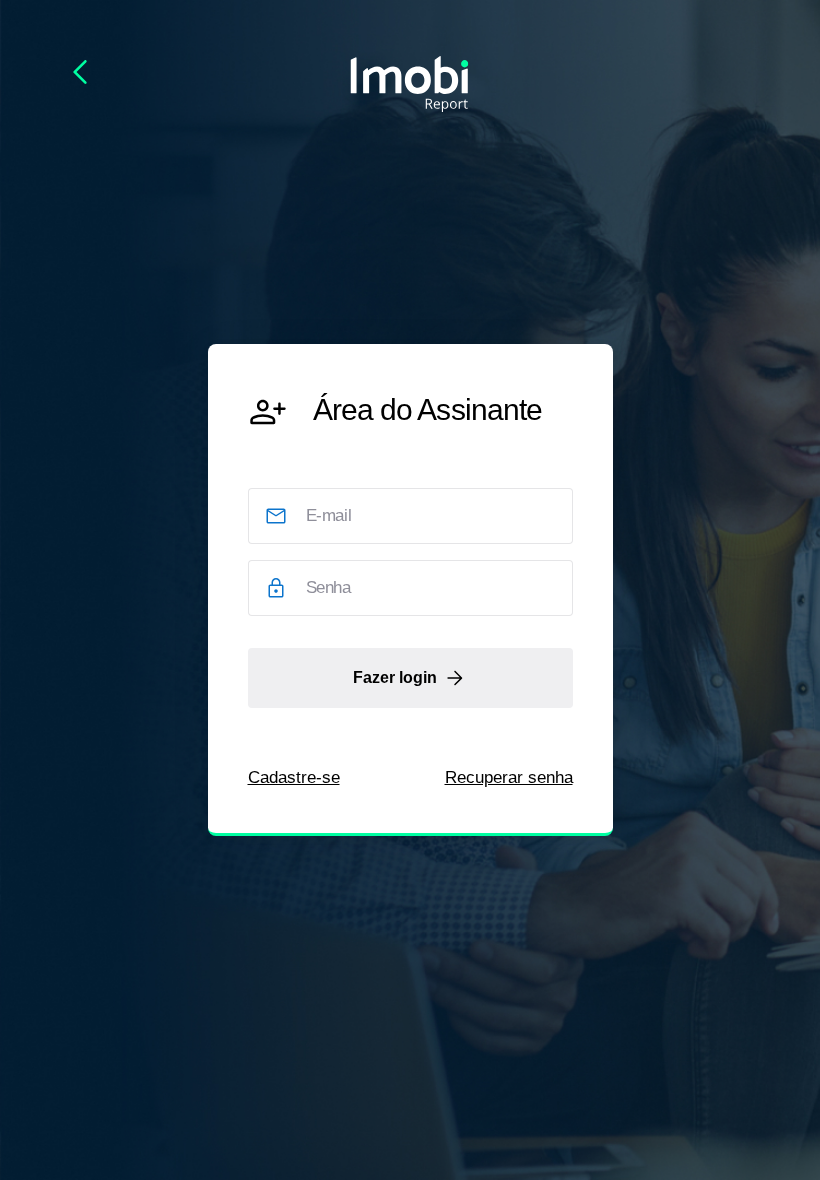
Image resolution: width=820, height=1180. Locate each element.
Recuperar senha (509, 777)
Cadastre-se (294, 777)
